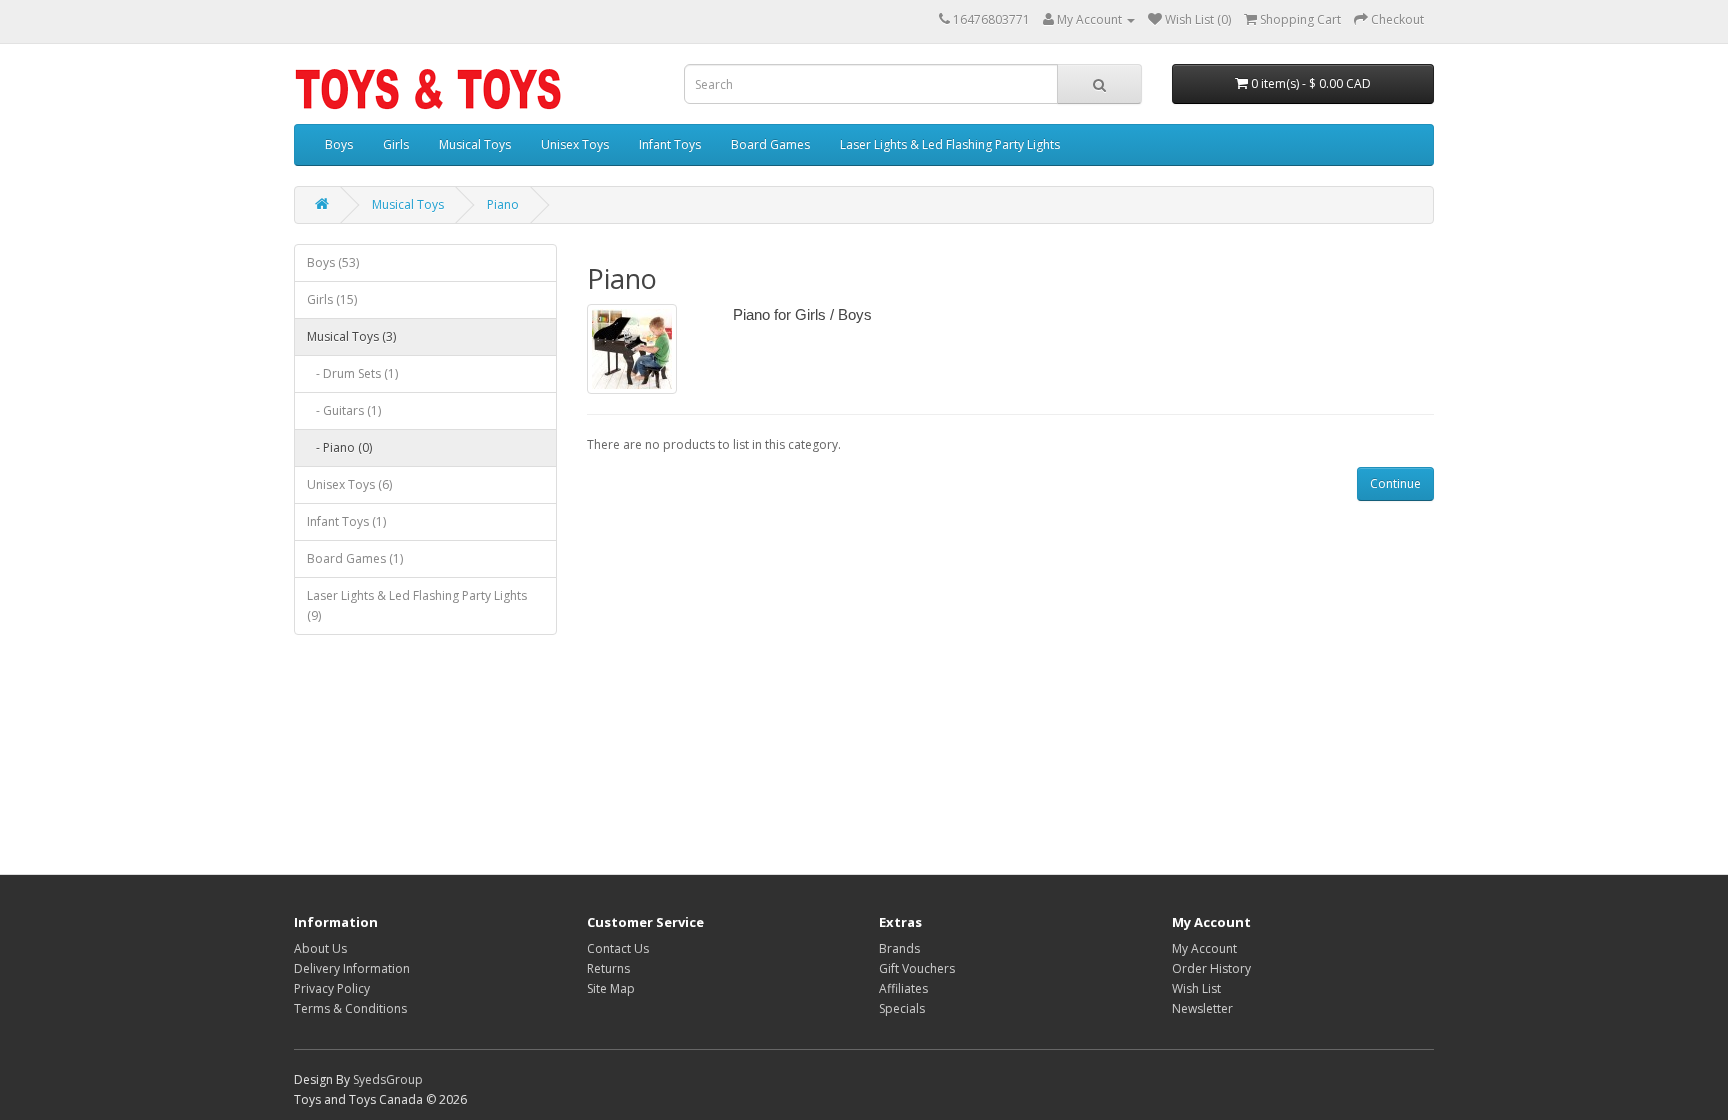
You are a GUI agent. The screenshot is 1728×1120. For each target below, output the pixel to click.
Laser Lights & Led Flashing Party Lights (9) (417, 605)
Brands (899, 948)
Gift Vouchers (917, 968)
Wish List (1196, 988)
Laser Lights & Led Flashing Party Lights (950, 144)
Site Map (611, 988)
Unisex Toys (575, 144)
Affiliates (903, 988)
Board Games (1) (355, 558)
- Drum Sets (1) (352, 373)
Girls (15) (332, 299)
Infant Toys (670, 144)
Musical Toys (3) (351, 336)
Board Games (770, 144)
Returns (608, 968)
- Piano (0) (339, 447)
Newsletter (1202, 1008)
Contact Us (618, 948)
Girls (396, 144)
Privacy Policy (332, 988)
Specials (902, 1008)
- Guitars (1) (344, 410)
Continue (1395, 483)
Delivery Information (352, 968)
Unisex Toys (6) (349, 484)
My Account (1204, 948)
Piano (503, 204)
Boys (339, 144)
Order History (1211, 968)
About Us (320, 948)
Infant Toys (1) (346, 521)
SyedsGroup (388, 1079)
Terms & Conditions (350, 1008)
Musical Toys (475, 144)
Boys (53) (333, 262)
